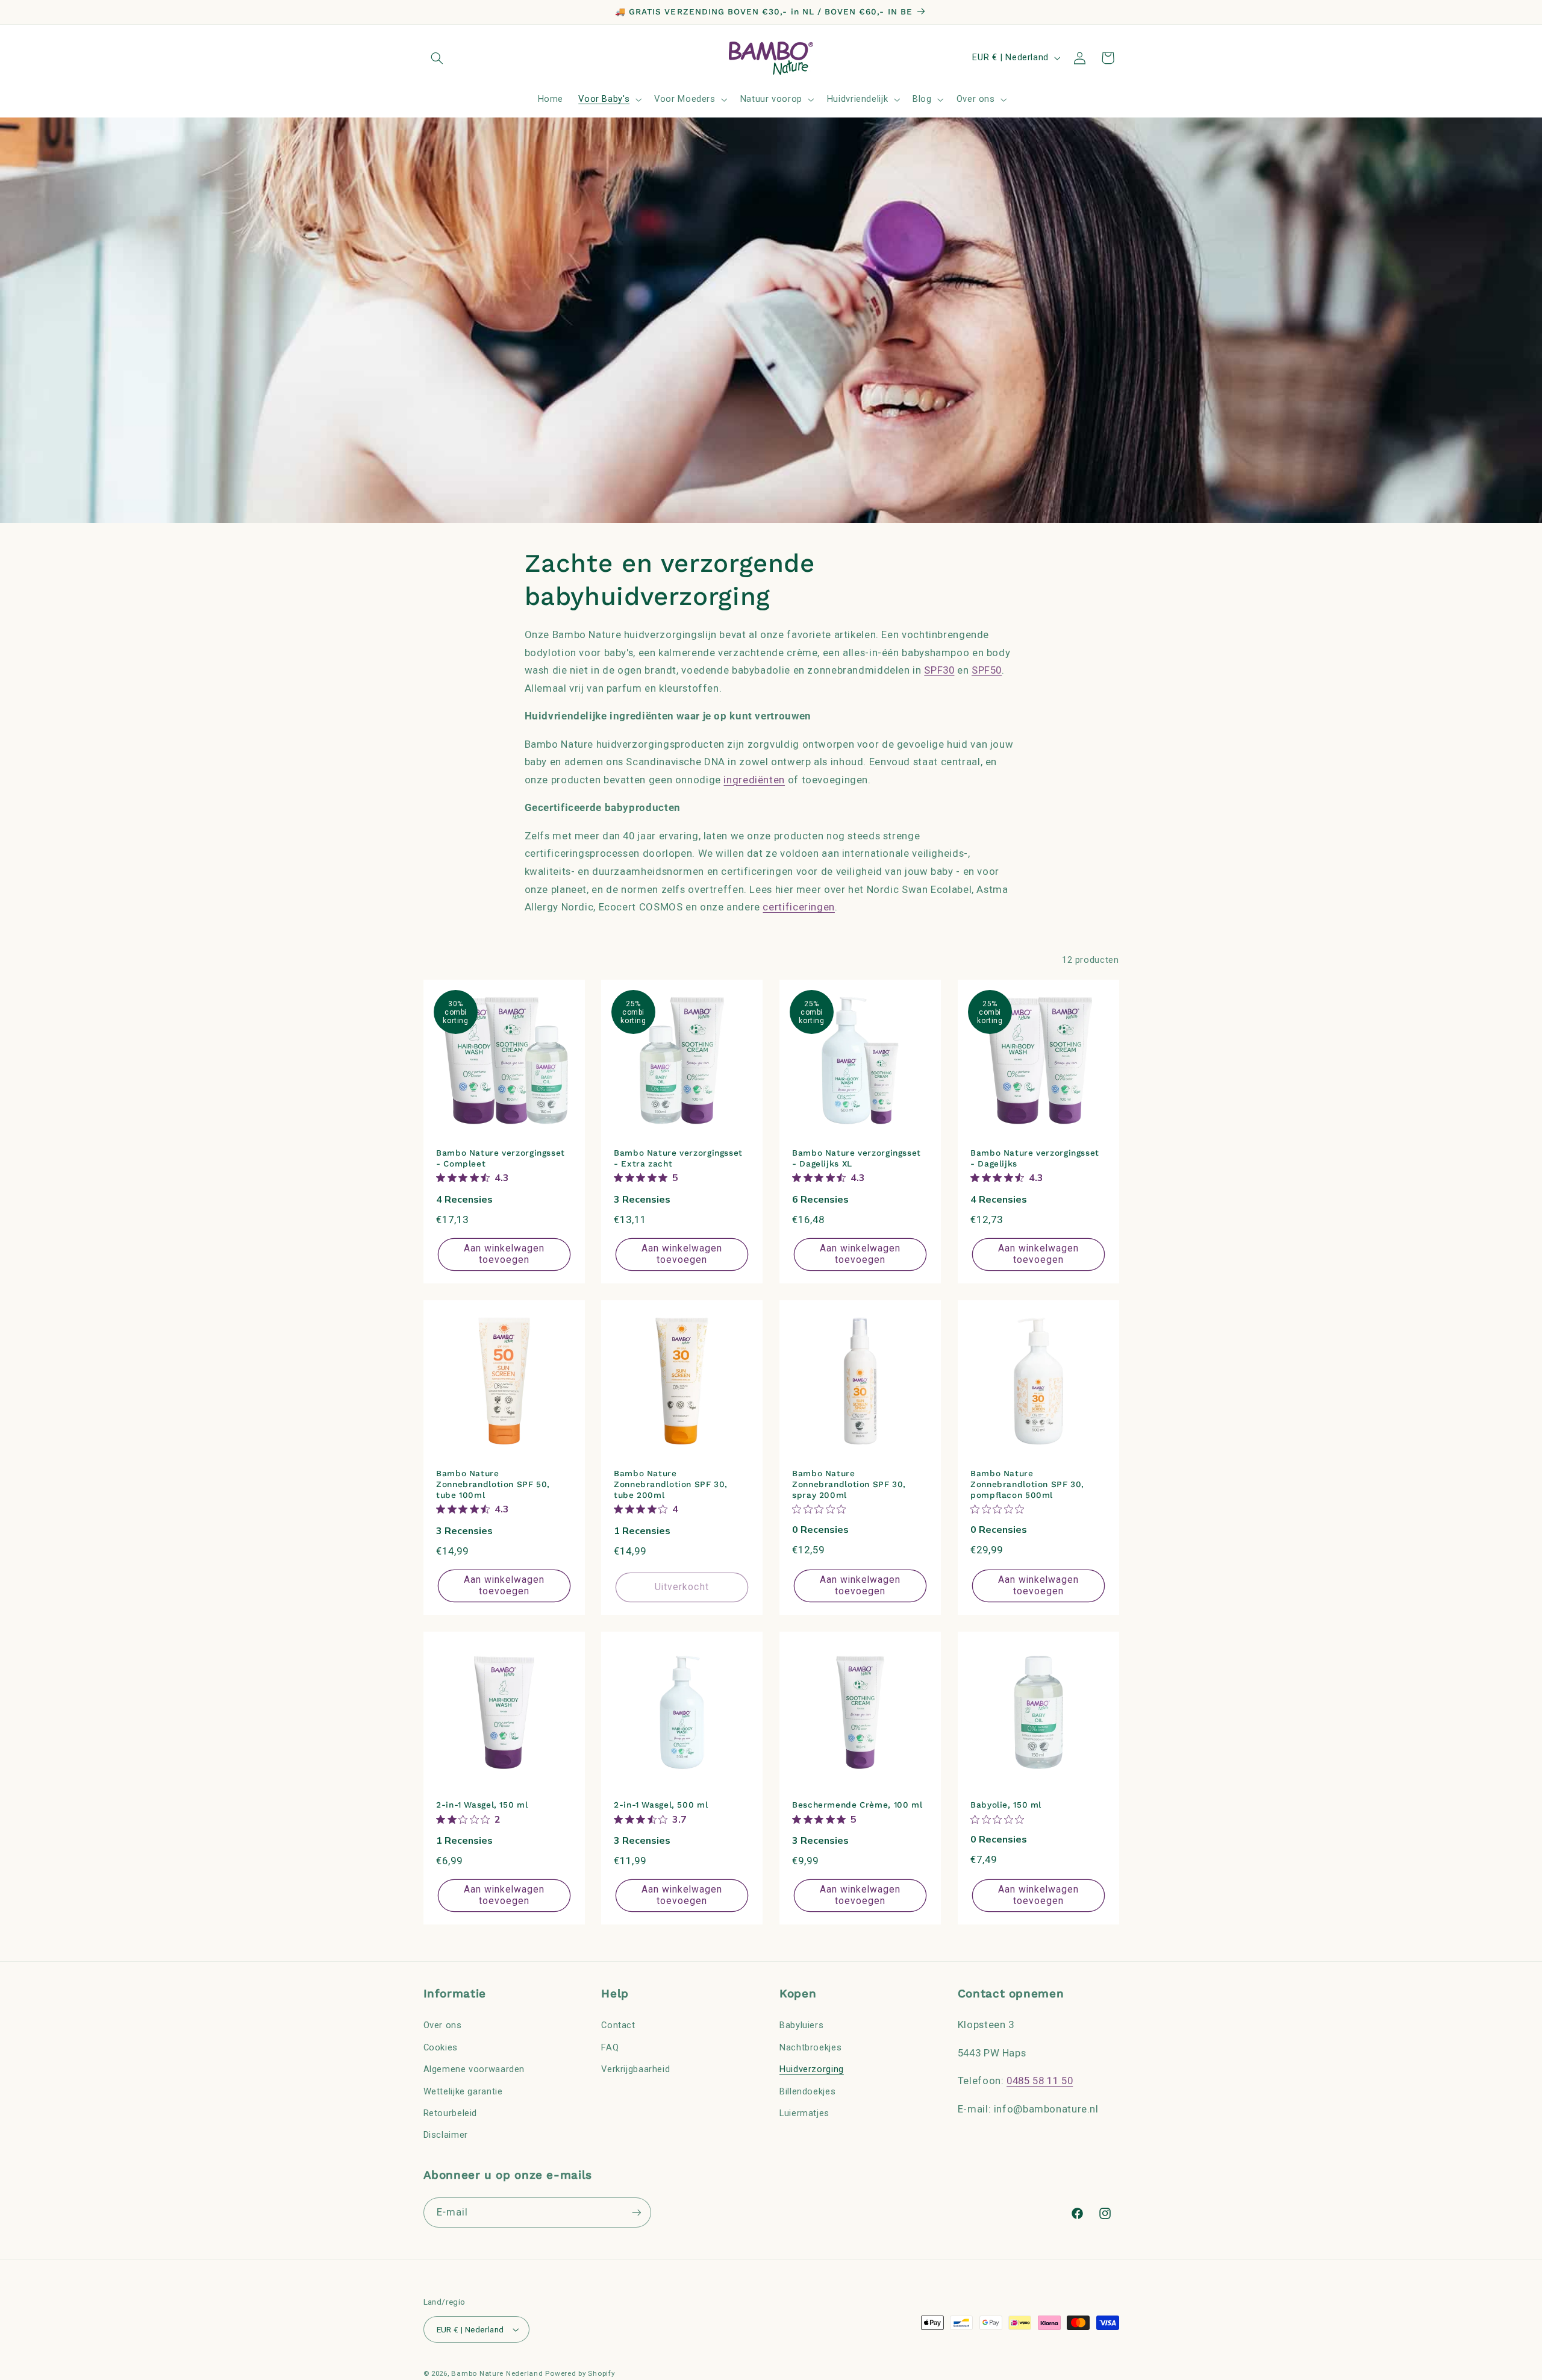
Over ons (443, 2025)
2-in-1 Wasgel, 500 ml (661, 1805)
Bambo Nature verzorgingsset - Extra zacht (678, 1159)
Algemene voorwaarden (474, 2069)
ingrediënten (754, 779)
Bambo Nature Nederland (497, 2373)
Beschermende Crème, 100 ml (857, 1805)
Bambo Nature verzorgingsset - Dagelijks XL (857, 1159)
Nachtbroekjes (810, 2047)
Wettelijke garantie (463, 2091)
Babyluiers (801, 2025)
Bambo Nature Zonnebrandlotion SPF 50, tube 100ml (493, 1485)
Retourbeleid (451, 2112)
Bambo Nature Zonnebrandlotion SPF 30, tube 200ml (671, 1485)
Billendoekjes (807, 2091)
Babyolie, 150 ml (1006, 1805)
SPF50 (987, 670)
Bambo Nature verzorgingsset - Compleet (501, 1159)
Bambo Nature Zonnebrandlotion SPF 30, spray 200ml (849, 1485)
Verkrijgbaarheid (635, 2069)
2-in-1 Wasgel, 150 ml (482, 1805)
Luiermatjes (804, 2112)
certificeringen (798, 907)
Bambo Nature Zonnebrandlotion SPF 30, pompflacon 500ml (1027, 1485)
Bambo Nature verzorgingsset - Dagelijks (1035, 1159)
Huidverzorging (812, 2069)
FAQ (610, 2047)
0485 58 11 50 (1040, 2081)
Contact (618, 2025)
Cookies (441, 2047)
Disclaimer (446, 2135)
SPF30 (939, 670)
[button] (437, 58)
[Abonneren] (636, 2213)
